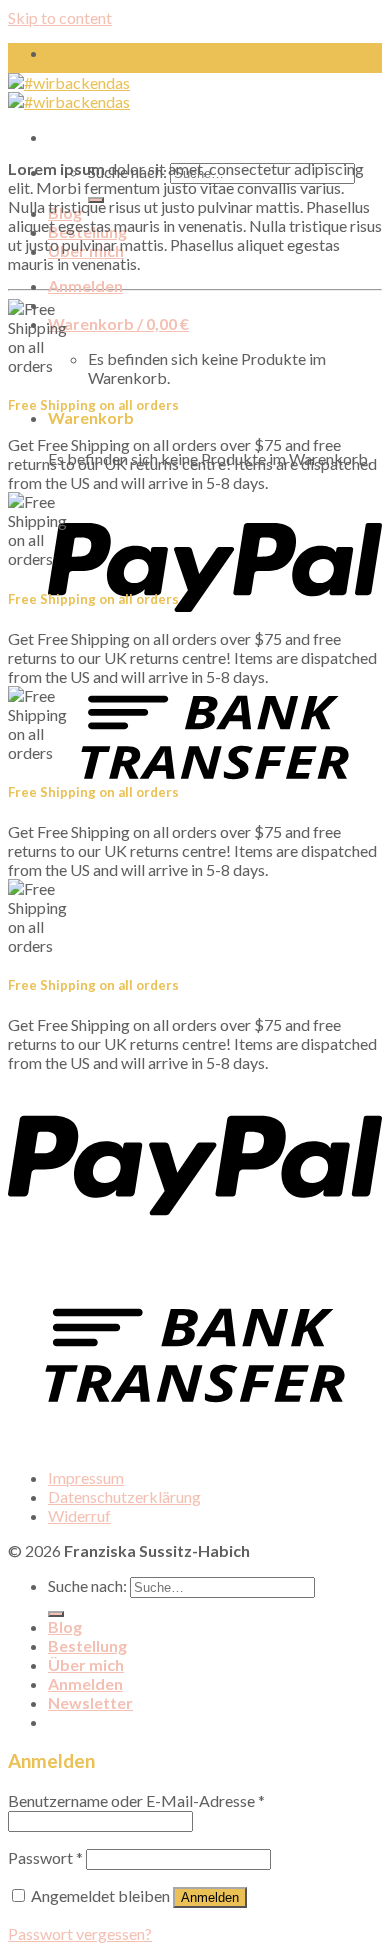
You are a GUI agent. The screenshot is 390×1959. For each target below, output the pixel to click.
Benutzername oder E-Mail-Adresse (136, 1800)
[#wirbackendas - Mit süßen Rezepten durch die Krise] (69, 92)
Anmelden (210, 1897)
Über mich (86, 1664)
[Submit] (56, 1614)
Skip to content (60, 17)
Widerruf (79, 1515)
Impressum (86, 1477)
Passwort (45, 1857)
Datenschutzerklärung (124, 1496)
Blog (65, 1626)
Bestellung (87, 1645)
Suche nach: (87, 1585)
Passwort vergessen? (80, 1933)
